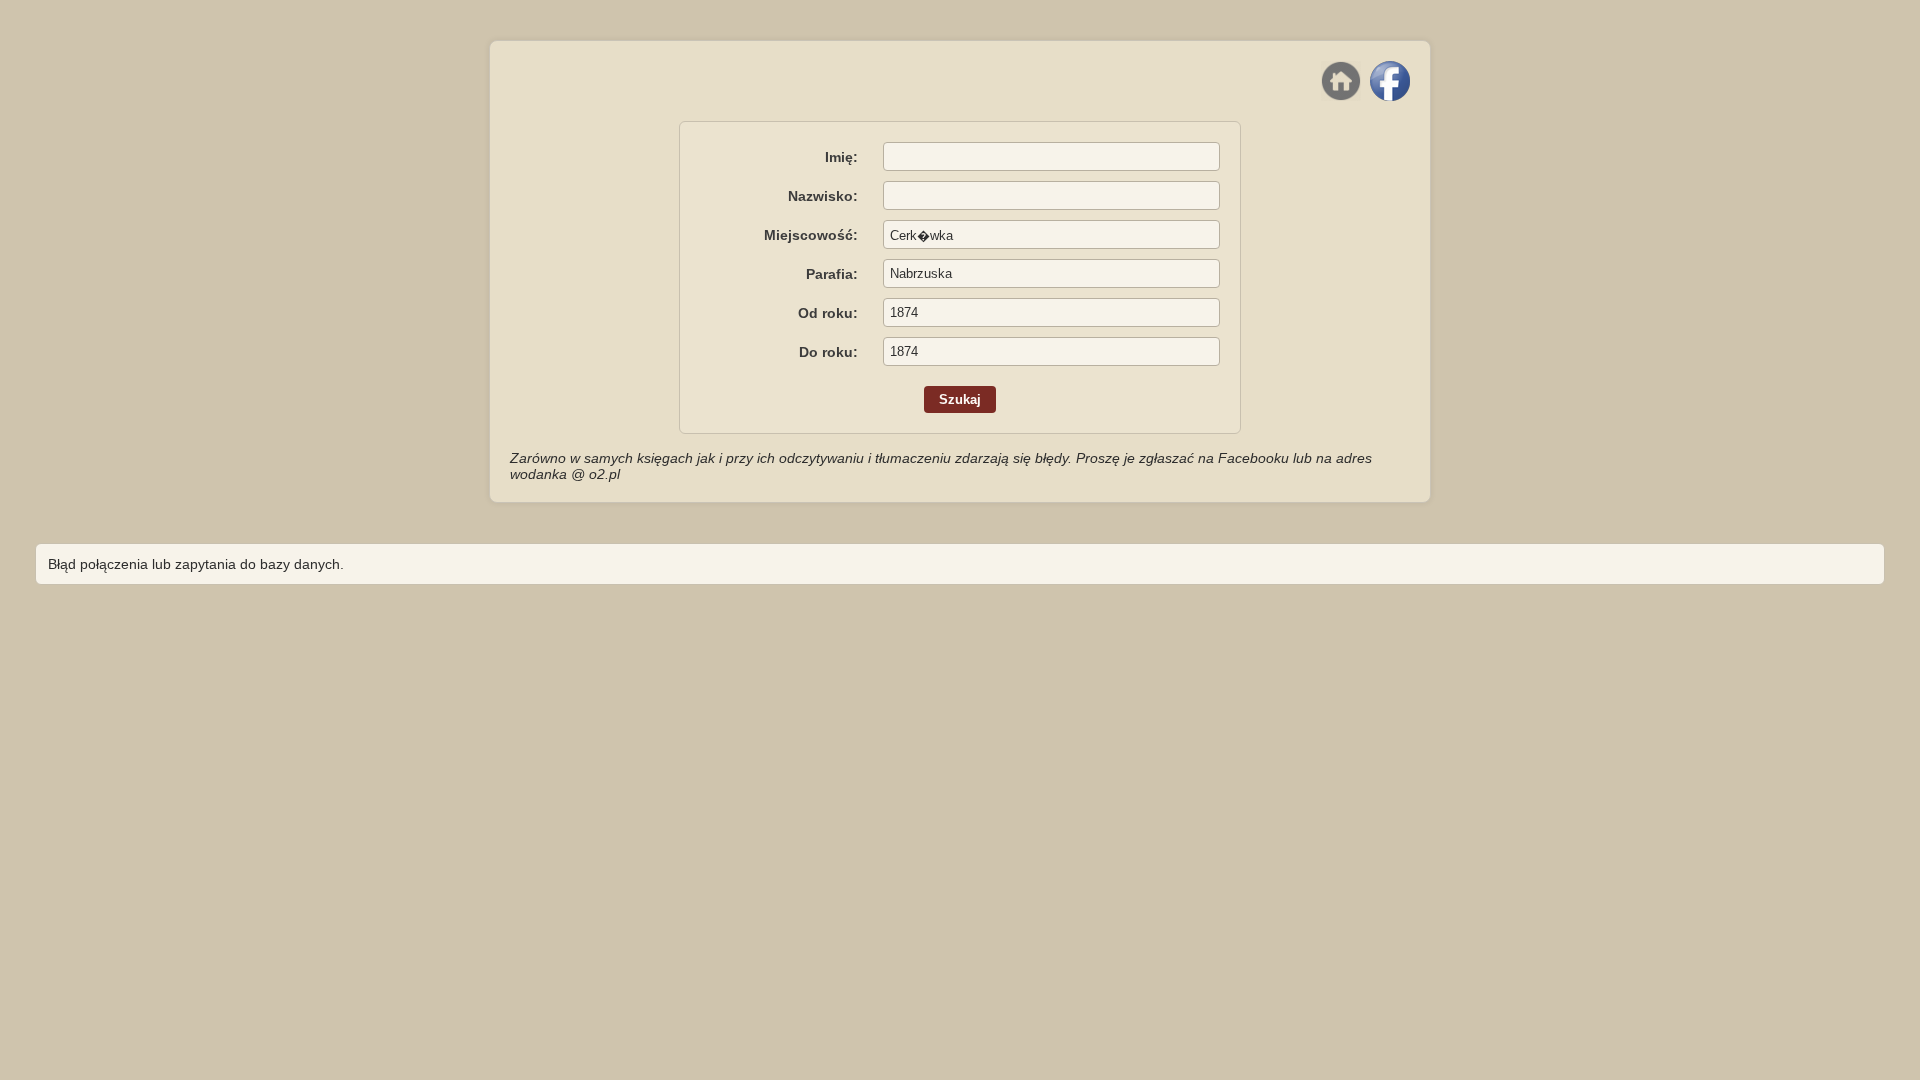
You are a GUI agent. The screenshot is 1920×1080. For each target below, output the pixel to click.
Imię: (841, 157)
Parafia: (832, 274)
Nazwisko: (823, 196)
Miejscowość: (811, 235)
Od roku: (828, 313)
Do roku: (828, 352)
